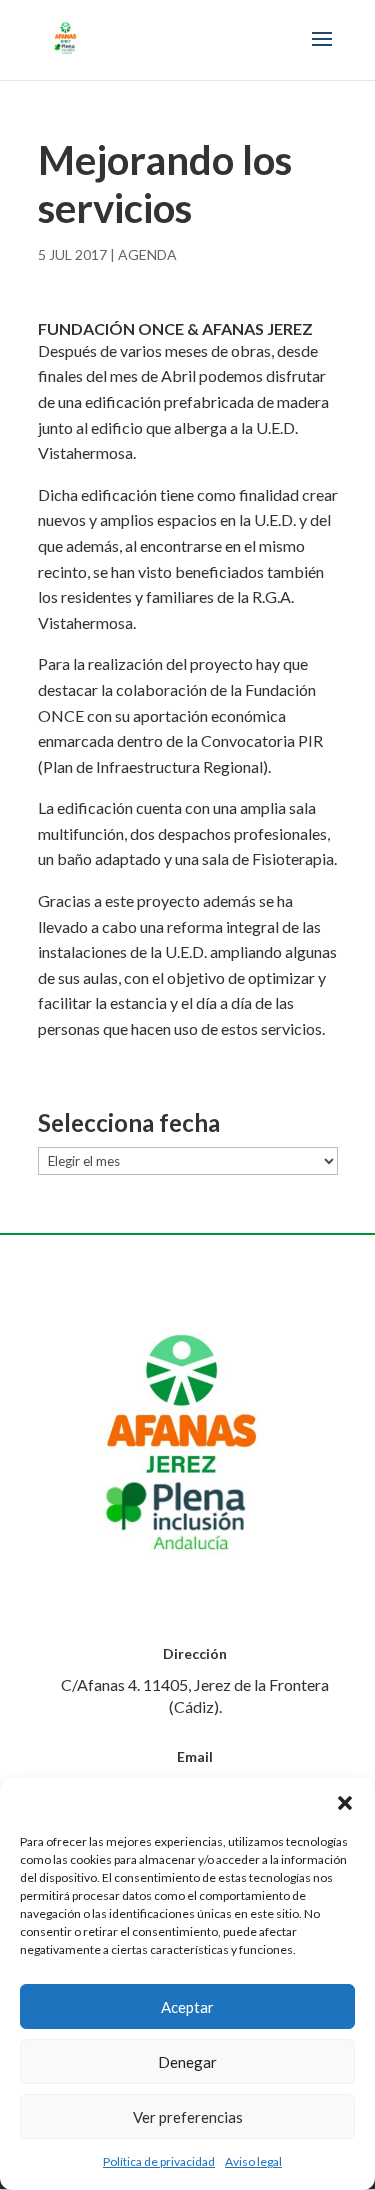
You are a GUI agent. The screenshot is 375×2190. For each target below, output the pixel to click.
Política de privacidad (159, 2161)
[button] (345, 1803)
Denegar (187, 2062)
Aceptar (187, 2007)
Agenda (147, 254)
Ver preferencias (188, 2117)
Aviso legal (253, 2161)
